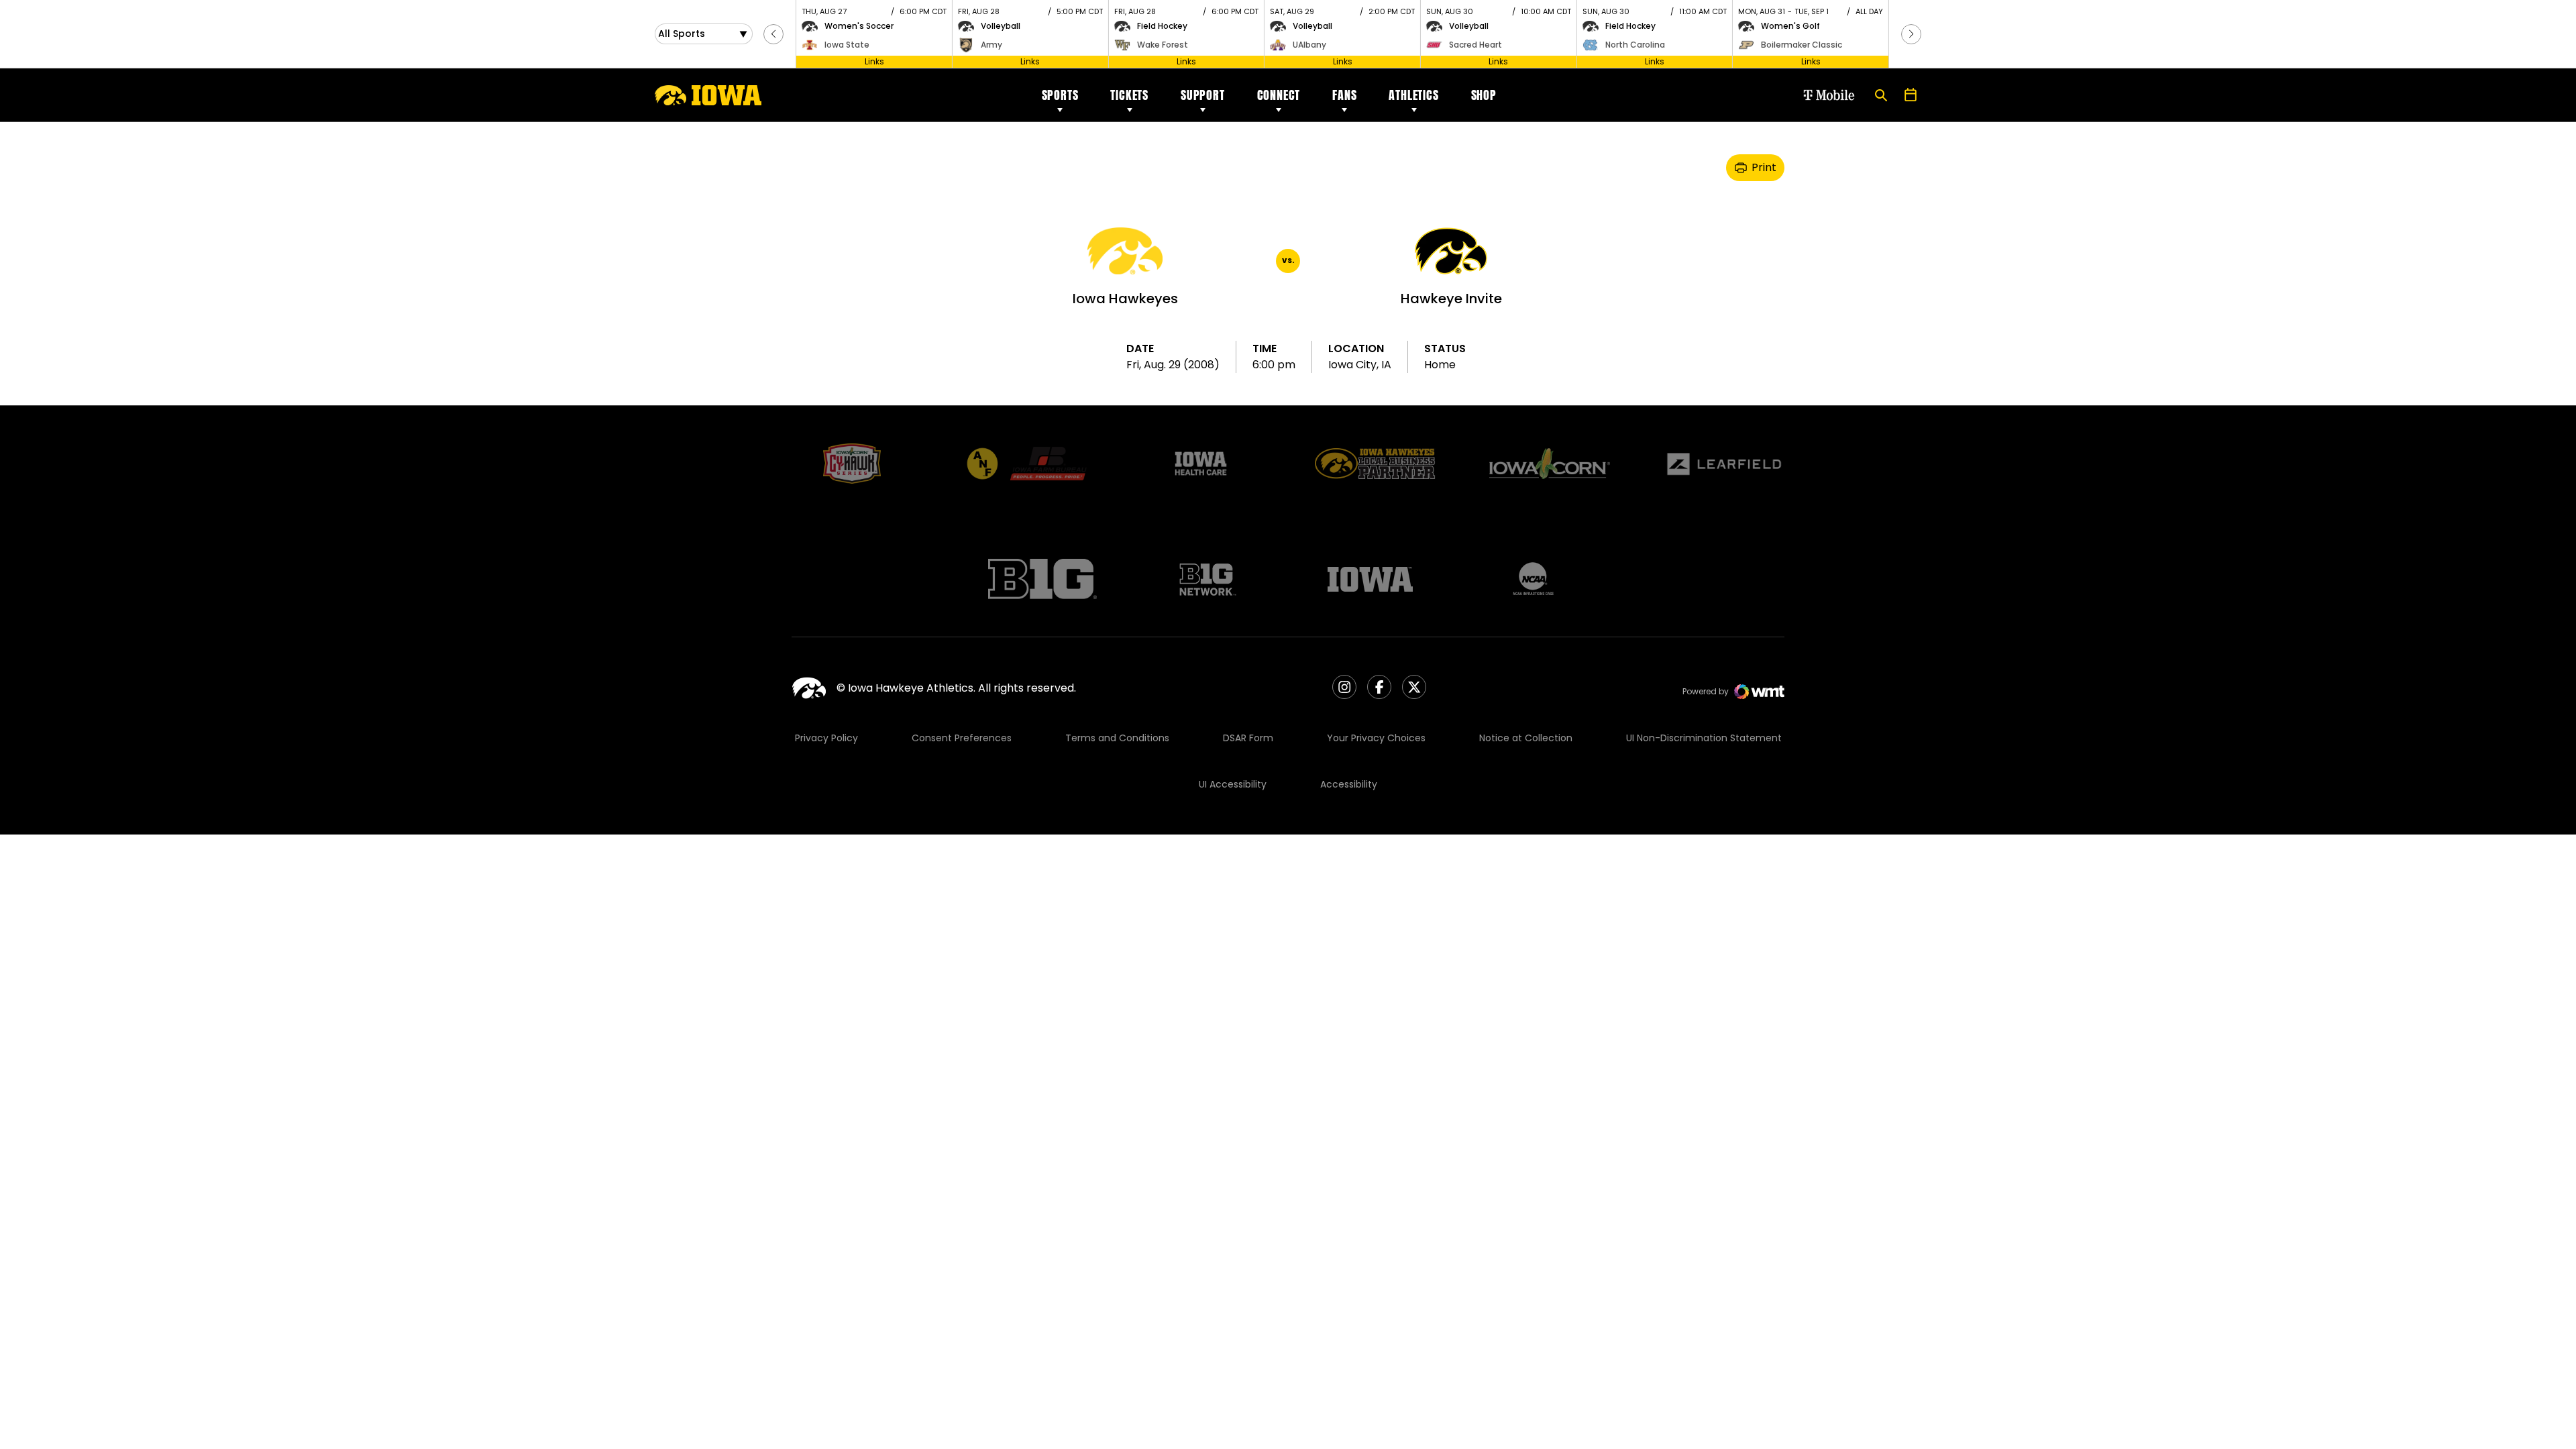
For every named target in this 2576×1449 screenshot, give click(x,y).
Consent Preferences (962, 738)
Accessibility (1349, 784)
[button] (773, 34)
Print (1764, 167)
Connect (1279, 95)
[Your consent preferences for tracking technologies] (23, 1426)
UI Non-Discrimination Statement (1704, 738)
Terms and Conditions (1117, 738)
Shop (1484, 95)
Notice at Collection (1526, 738)
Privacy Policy (826, 738)
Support (1203, 95)
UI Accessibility (1233, 784)
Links (874, 61)
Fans (1344, 95)
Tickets (1129, 95)
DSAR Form (1248, 738)
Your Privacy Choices (1376, 738)
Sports (1060, 95)
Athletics (1413, 95)
